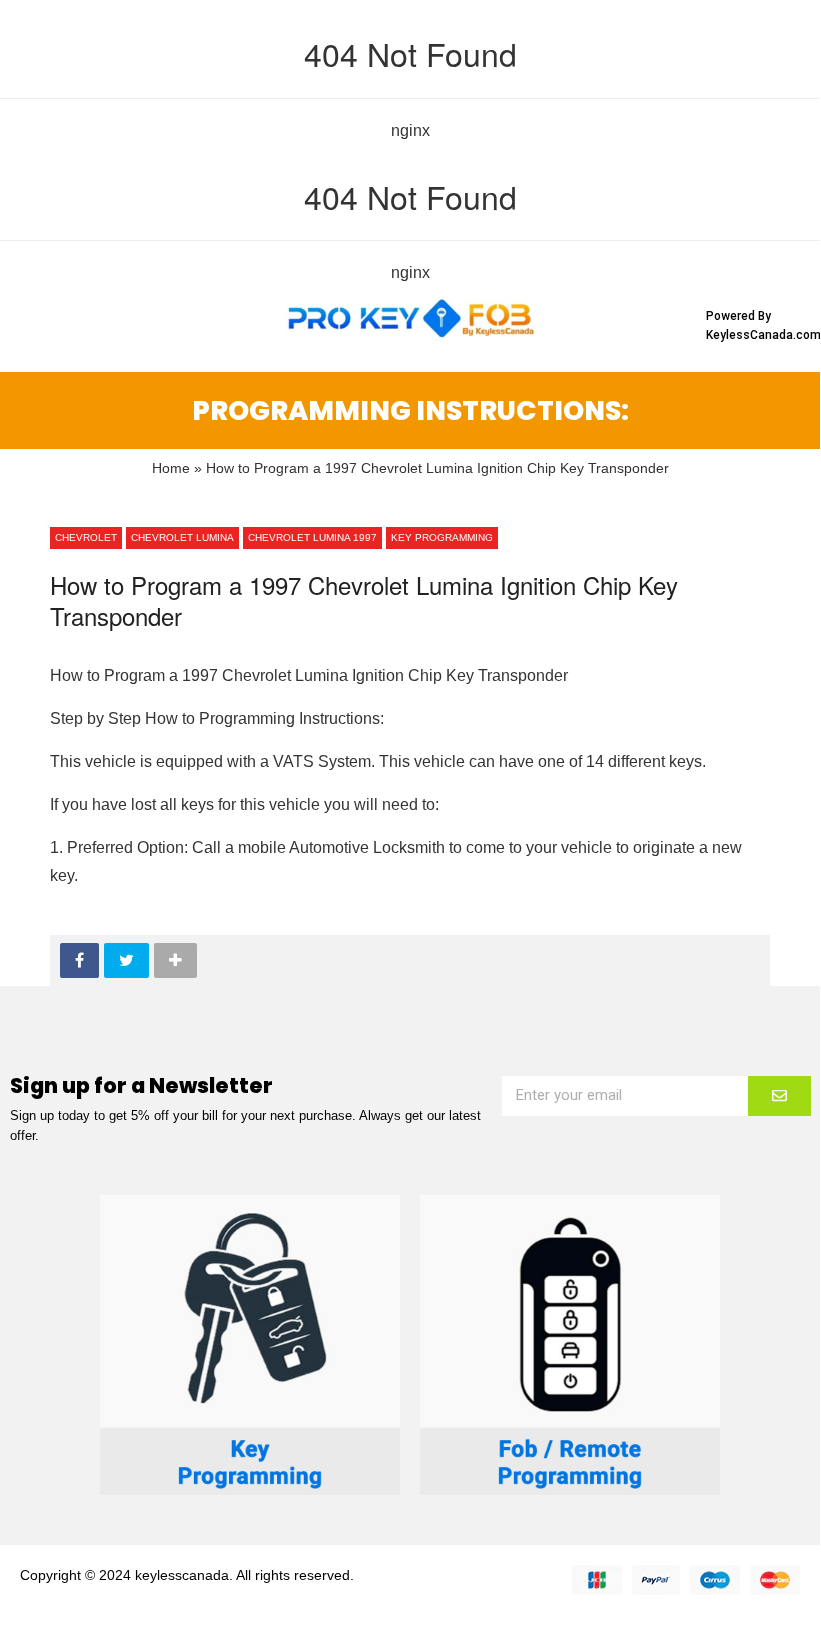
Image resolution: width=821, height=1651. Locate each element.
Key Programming (442, 537)
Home (171, 468)
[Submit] (779, 1096)
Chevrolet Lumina (182, 537)
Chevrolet (86, 537)
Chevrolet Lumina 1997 (312, 537)
